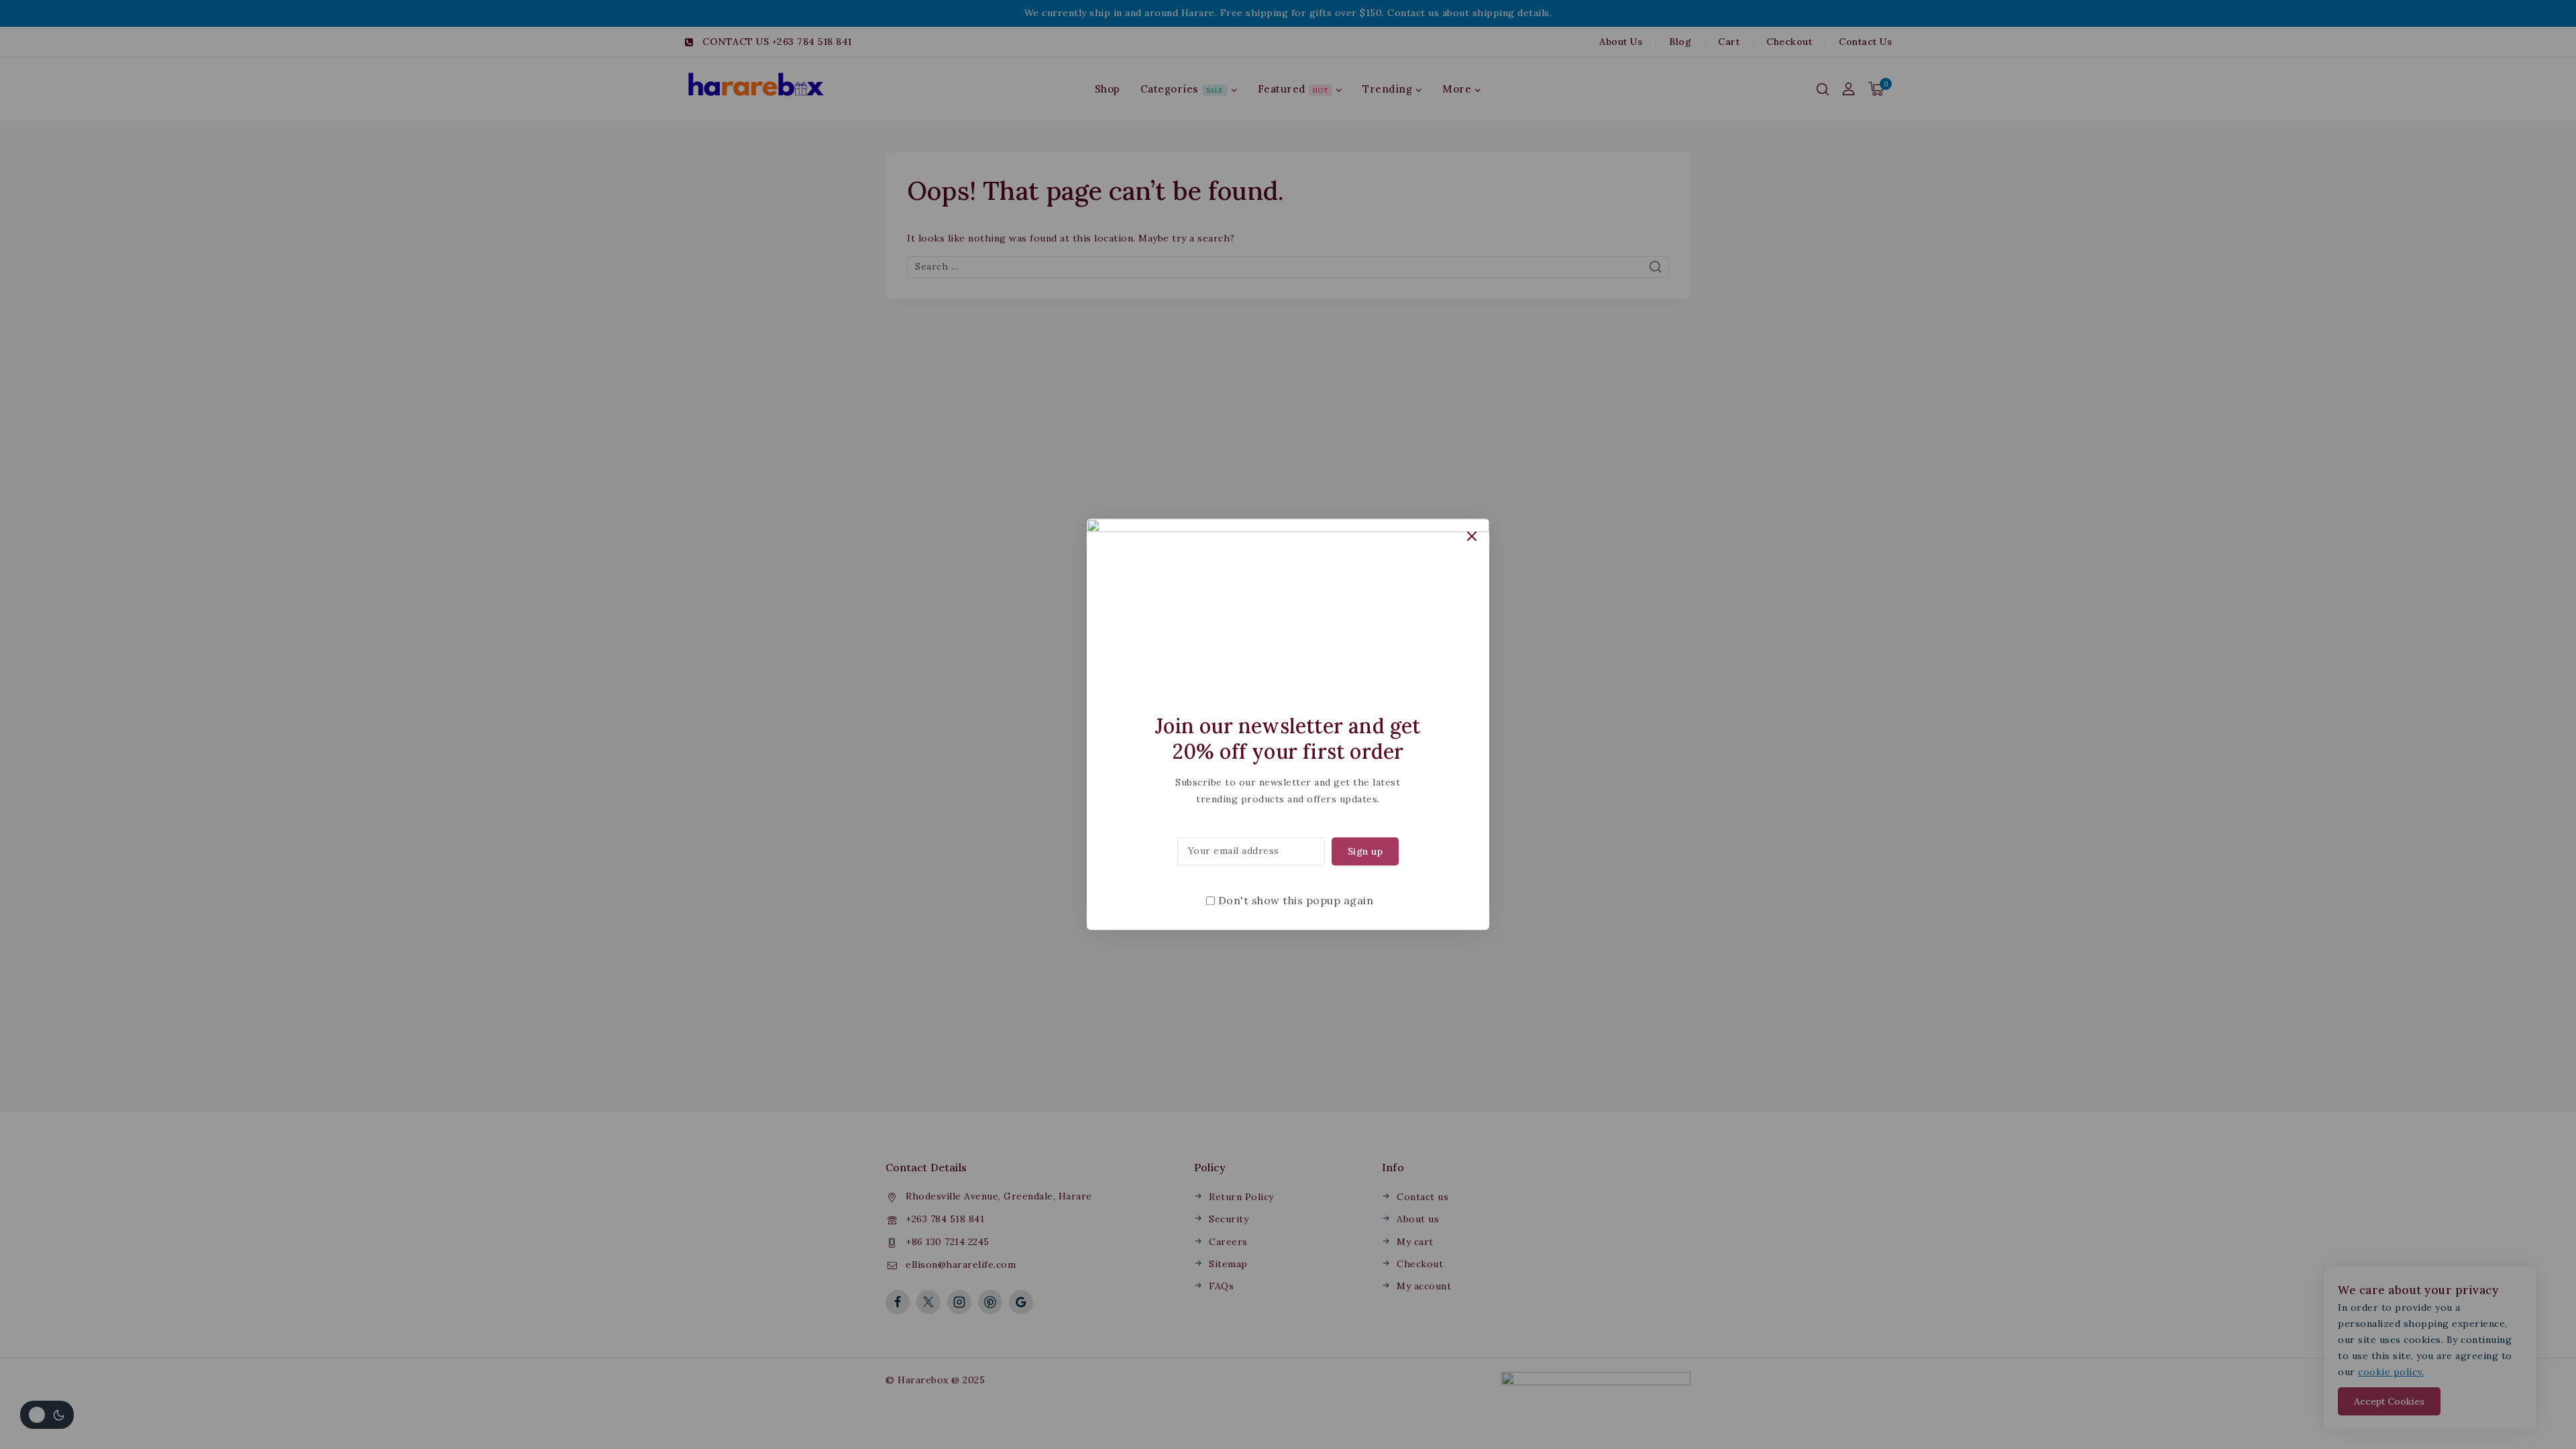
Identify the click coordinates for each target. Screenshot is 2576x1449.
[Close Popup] (1472, 536)
